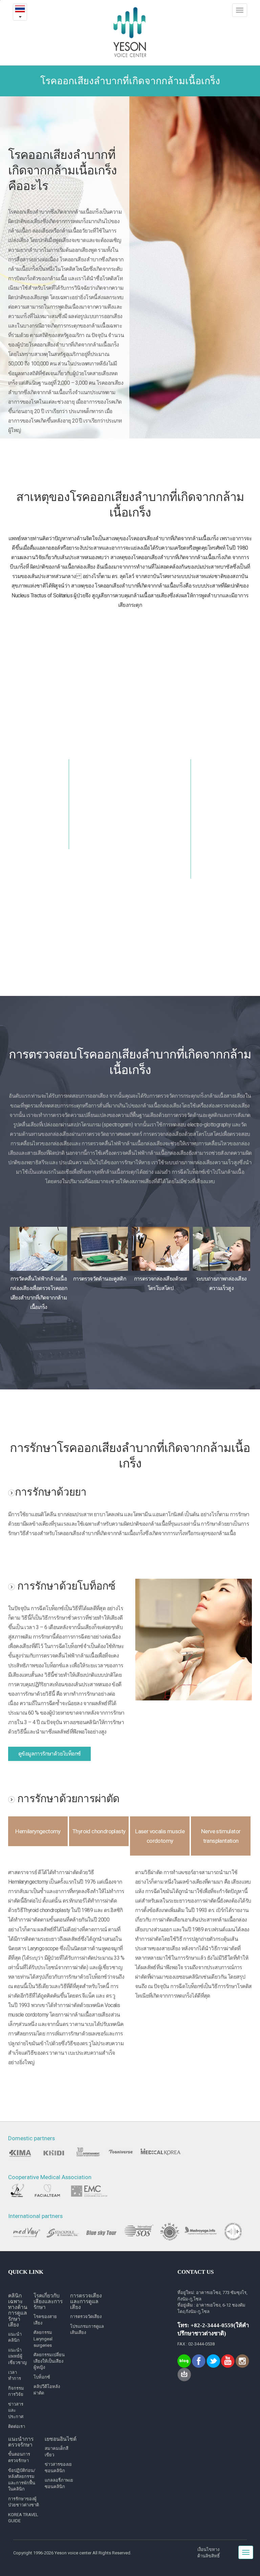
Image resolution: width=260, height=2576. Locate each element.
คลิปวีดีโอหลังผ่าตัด (47, 2390)
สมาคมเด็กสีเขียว (57, 2452)
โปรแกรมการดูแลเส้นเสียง (87, 2330)
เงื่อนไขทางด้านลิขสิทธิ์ (209, 2553)
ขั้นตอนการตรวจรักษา (19, 2457)
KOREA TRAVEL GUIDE (23, 2518)
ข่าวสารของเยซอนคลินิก (58, 2467)
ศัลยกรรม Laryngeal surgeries (43, 2339)
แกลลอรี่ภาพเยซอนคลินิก (59, 2483)
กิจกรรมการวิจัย (16, 2391)
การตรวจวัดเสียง (86, 2317)
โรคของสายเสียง (45, 2320)
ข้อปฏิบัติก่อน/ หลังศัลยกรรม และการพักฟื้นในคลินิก (22, 2480)
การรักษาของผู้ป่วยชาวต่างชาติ (24, 2502)
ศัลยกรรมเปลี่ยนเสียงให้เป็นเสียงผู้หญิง (49, 2361)
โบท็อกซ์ (42, 2377)
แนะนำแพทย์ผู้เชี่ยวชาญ (17, 2356)
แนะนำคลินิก (15, 2337)
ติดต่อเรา (17, 2426)
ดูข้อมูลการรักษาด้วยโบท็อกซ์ (49, 1754)
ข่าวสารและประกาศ (16, 2410)
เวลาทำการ (15, 2376)
